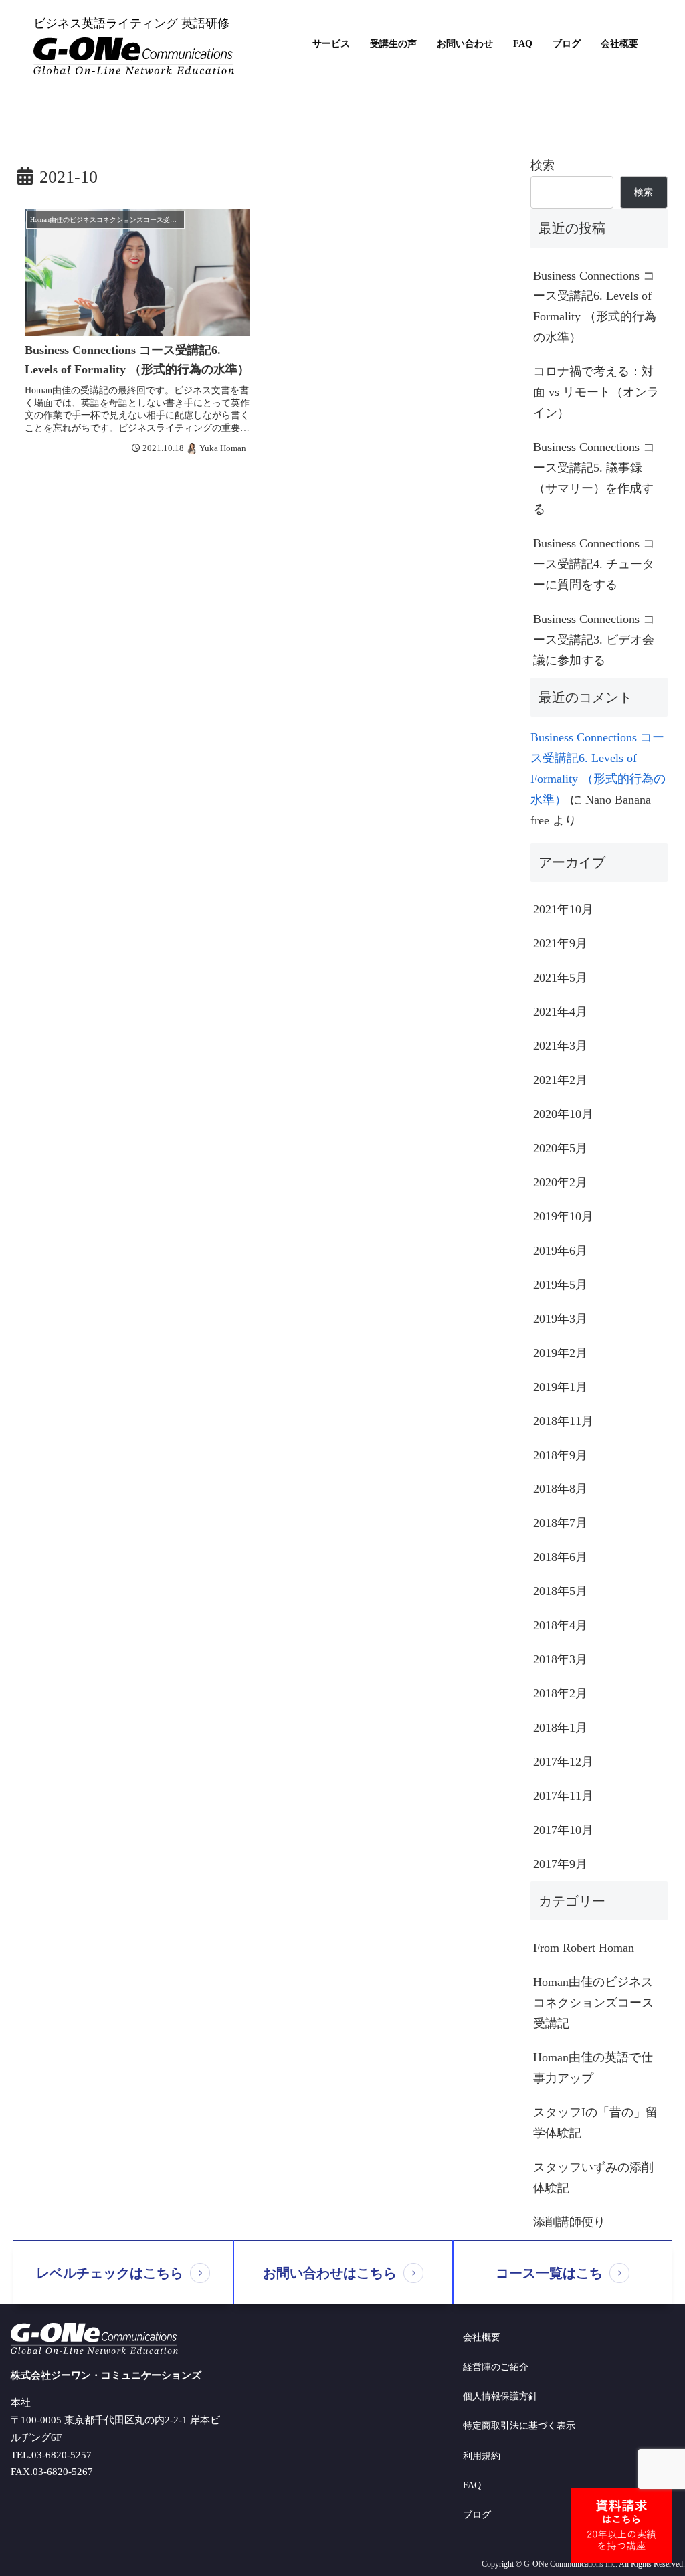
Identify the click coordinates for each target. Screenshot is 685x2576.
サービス (331, 44)
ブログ (567, 44)
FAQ (523, 44)
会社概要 (619, 44)
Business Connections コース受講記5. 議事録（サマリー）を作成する (594, 478)
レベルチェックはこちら (110, 2273)
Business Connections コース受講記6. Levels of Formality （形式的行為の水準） (595, 307)
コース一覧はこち (549, 2273)
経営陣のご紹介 (496, 2367)
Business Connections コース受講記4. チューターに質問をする (594, 564)
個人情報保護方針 (500, 2396)
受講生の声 (393, 44)
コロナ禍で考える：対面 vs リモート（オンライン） (596, 392)
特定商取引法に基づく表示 (519, 2426)
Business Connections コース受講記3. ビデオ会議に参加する (594, 640)
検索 (543, 165)
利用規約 (482, 2456)
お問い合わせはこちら (330, 2273)
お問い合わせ (465, 44)
